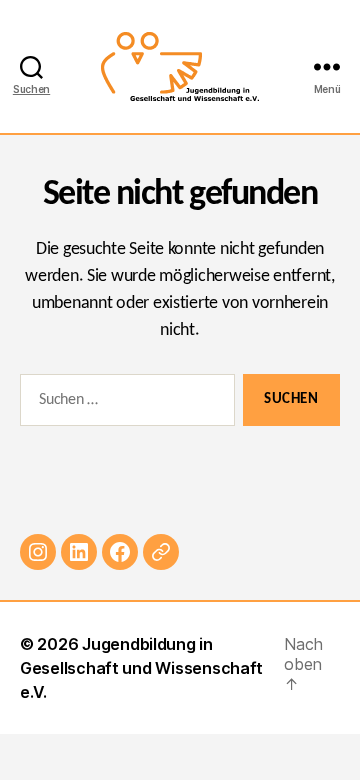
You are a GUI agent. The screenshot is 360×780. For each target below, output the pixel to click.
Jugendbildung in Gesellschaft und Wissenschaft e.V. (141, 668)
